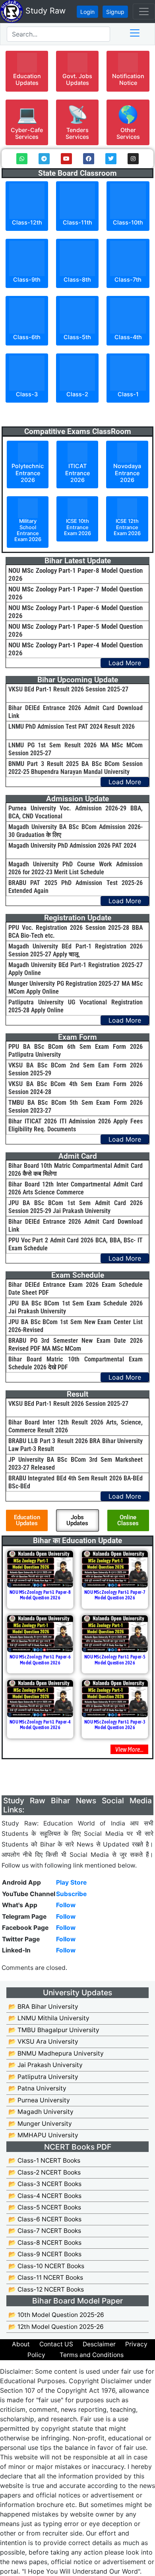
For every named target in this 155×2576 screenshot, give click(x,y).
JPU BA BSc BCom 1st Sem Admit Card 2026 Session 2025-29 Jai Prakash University (76, 1207)
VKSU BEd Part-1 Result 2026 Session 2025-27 (68, 689)
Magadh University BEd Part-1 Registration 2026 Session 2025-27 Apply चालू (76, 950)
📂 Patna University (37, 2088)
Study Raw (44, 11)
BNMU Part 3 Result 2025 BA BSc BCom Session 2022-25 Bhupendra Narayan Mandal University (76, 768)
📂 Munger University (40, 2124)
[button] (27, 71)
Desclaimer (99, 2344)
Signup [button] (115, 12)
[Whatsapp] (22, 159)
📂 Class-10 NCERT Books (46, 2266)
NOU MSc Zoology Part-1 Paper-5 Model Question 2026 (115, 1660)
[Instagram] (133, 159)
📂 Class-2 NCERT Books (45, 2172)
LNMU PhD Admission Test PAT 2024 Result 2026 (72, 727)
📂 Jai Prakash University (46, 2065)
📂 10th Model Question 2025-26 (56, 2315)
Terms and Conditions (92, 2355)
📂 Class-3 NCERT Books (45, 2184)
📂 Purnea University (39, 2100)
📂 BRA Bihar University (43, 2007)
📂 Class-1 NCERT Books (44, 2160)
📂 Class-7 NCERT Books (45, 2231)
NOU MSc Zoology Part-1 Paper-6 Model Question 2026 (40, 1660)
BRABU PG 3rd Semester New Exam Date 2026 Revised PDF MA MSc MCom (76, 1345)
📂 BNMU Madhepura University (56, 2053)
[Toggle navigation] (144, 12)
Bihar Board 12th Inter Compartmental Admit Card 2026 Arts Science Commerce (76, 1188)
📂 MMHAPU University (43, 2135)
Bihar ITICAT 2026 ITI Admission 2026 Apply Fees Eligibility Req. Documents (76, 1125)
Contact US (56, 2344)
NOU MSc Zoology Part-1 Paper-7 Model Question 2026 (115, 1595)
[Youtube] (66, 159)
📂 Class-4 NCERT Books (45, 2196)
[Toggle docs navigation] (135, 33)
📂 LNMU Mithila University (49, 2018)
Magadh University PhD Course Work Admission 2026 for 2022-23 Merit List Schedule (76, 868)
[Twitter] (111, 159)
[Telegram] (44, 159)
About (21, 2344)
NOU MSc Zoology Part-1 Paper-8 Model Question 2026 (40, 1595)
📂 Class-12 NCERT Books (46, 2289)
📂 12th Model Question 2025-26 (56, 2327)
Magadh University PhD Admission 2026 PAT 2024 (72, 846)
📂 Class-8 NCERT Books (45, 2243)
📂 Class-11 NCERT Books (46, 2278)
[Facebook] (89, 159)
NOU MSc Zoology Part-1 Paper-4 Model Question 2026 (40, 1725)
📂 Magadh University (41, 2112)
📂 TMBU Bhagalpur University (54, 2030)
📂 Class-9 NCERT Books (45, 2254)
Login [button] (87, 12)
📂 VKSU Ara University (43, 2041)
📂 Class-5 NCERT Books (45, 2207)
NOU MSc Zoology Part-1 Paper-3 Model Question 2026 (115, 1725)
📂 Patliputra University (43, 2077)
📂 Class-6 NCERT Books (45, 2219)
